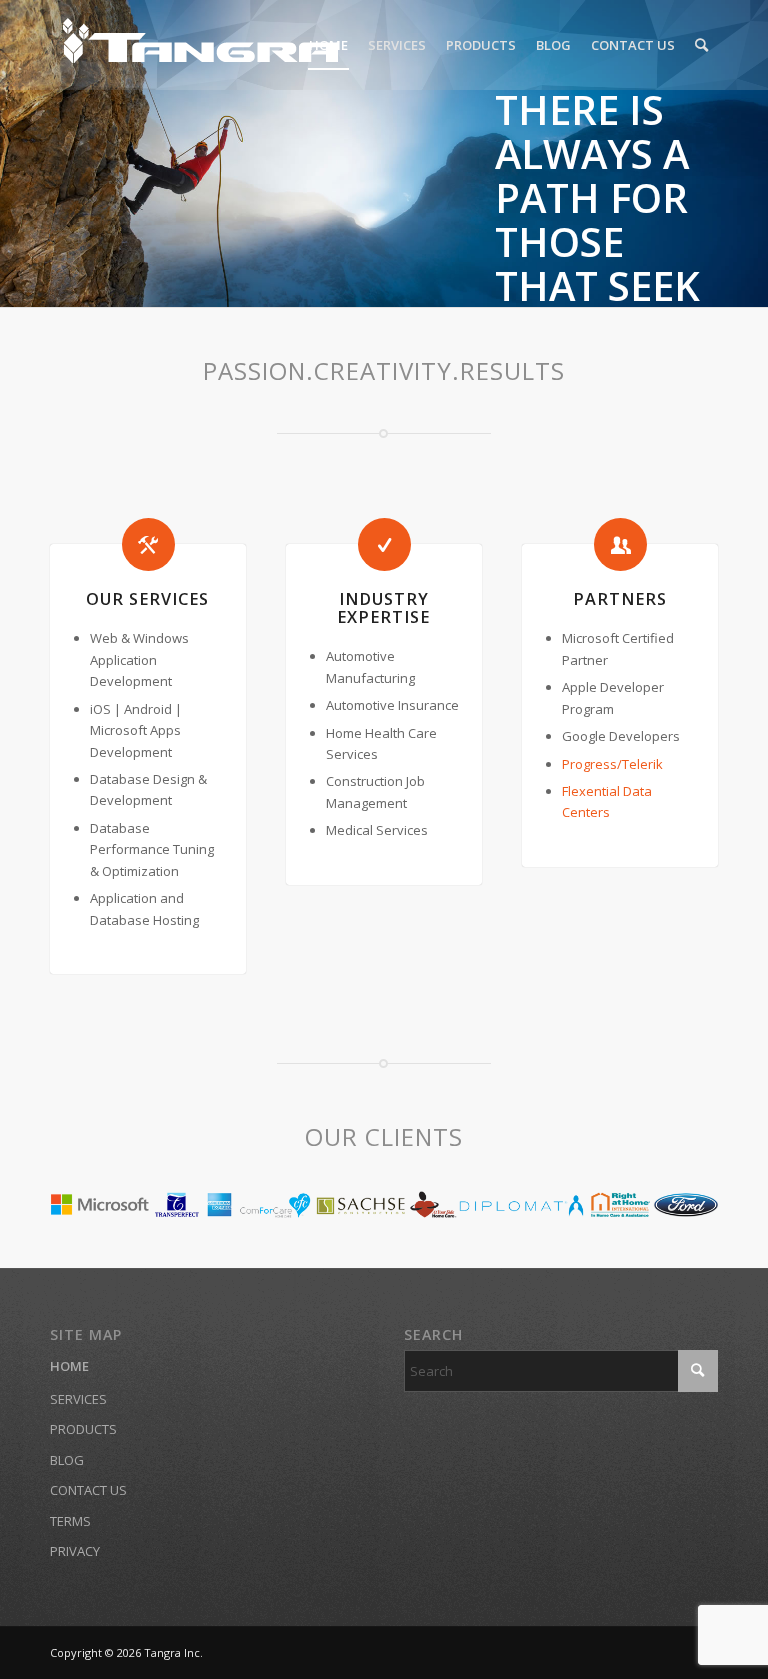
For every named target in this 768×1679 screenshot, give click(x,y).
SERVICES (78, 1399)
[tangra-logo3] (200, 45)
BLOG (67, 1460)
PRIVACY (75, 1551)
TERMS (70, 1521)
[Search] (701, 45)
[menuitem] (328, 45)
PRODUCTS (83, 1429)
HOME (69, 1366)
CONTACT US (88, 1490)
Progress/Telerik (612, 764)
